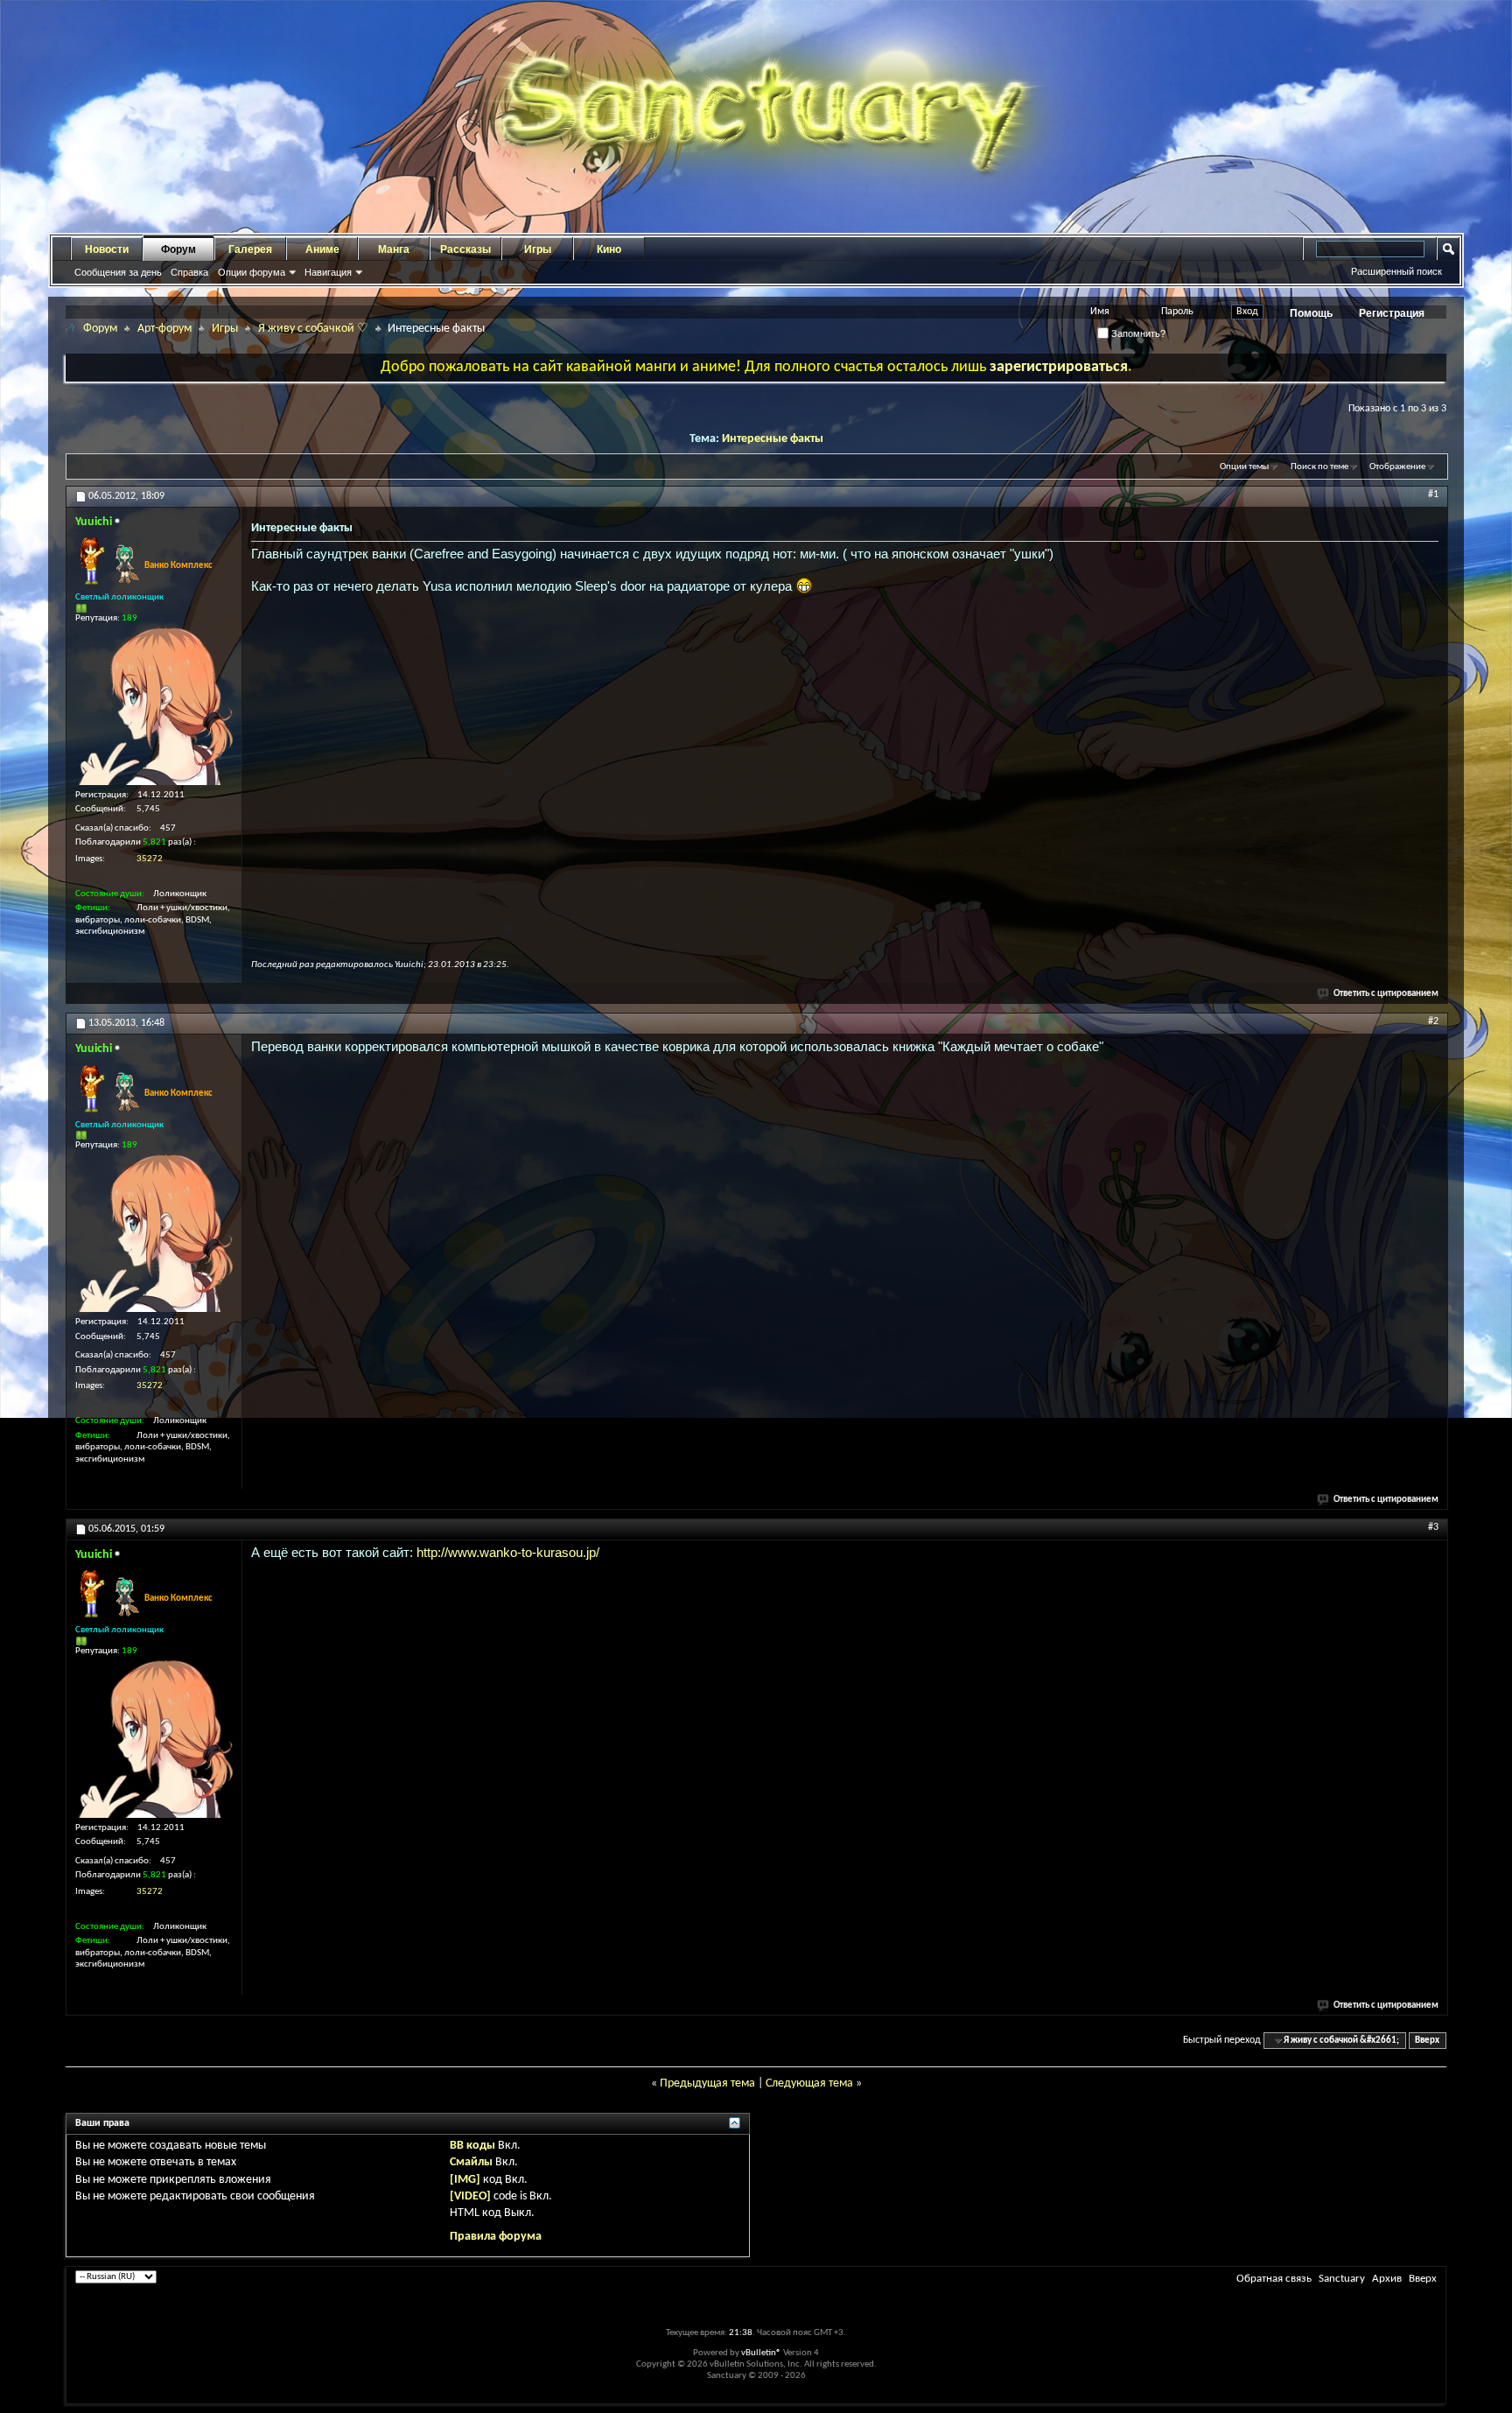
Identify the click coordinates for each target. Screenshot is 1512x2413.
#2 (1433, 1021)
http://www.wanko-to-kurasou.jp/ (508, 1552)
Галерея (250, 249)
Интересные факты (773, 439)
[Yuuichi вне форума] (154, 706)
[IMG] (465, 2180)
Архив (1387, 2279)
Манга (394, 249)
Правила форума (496, 2237)
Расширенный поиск (1396, 271)
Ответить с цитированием (1386, 994)
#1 (1433, 495)
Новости (107, 249)
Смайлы (471, 2162)
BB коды (472, 2146)
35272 (150, 859)
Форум (178, 249)
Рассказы (465, 249)
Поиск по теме (1319, 467)
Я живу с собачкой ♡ (313, 329)
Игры (538, 249)
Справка (189, 272)
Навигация (328, 272)
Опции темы (1244, 467)
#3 (1433, 1527)
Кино (609, 249)
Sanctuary (1342, 2279)
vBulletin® (761, 2353)
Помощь (1311, 313)
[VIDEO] (470, 2196)
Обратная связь (1274, 2279)
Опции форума (252, 272)
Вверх (1427, 2041)
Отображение (1397, 467)
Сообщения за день (118, 272)
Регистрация (1392, 313)
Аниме (322, 249)
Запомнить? (1137, 333)
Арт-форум (164, 329)
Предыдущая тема (707, 2083)
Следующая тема (809, 2083)
